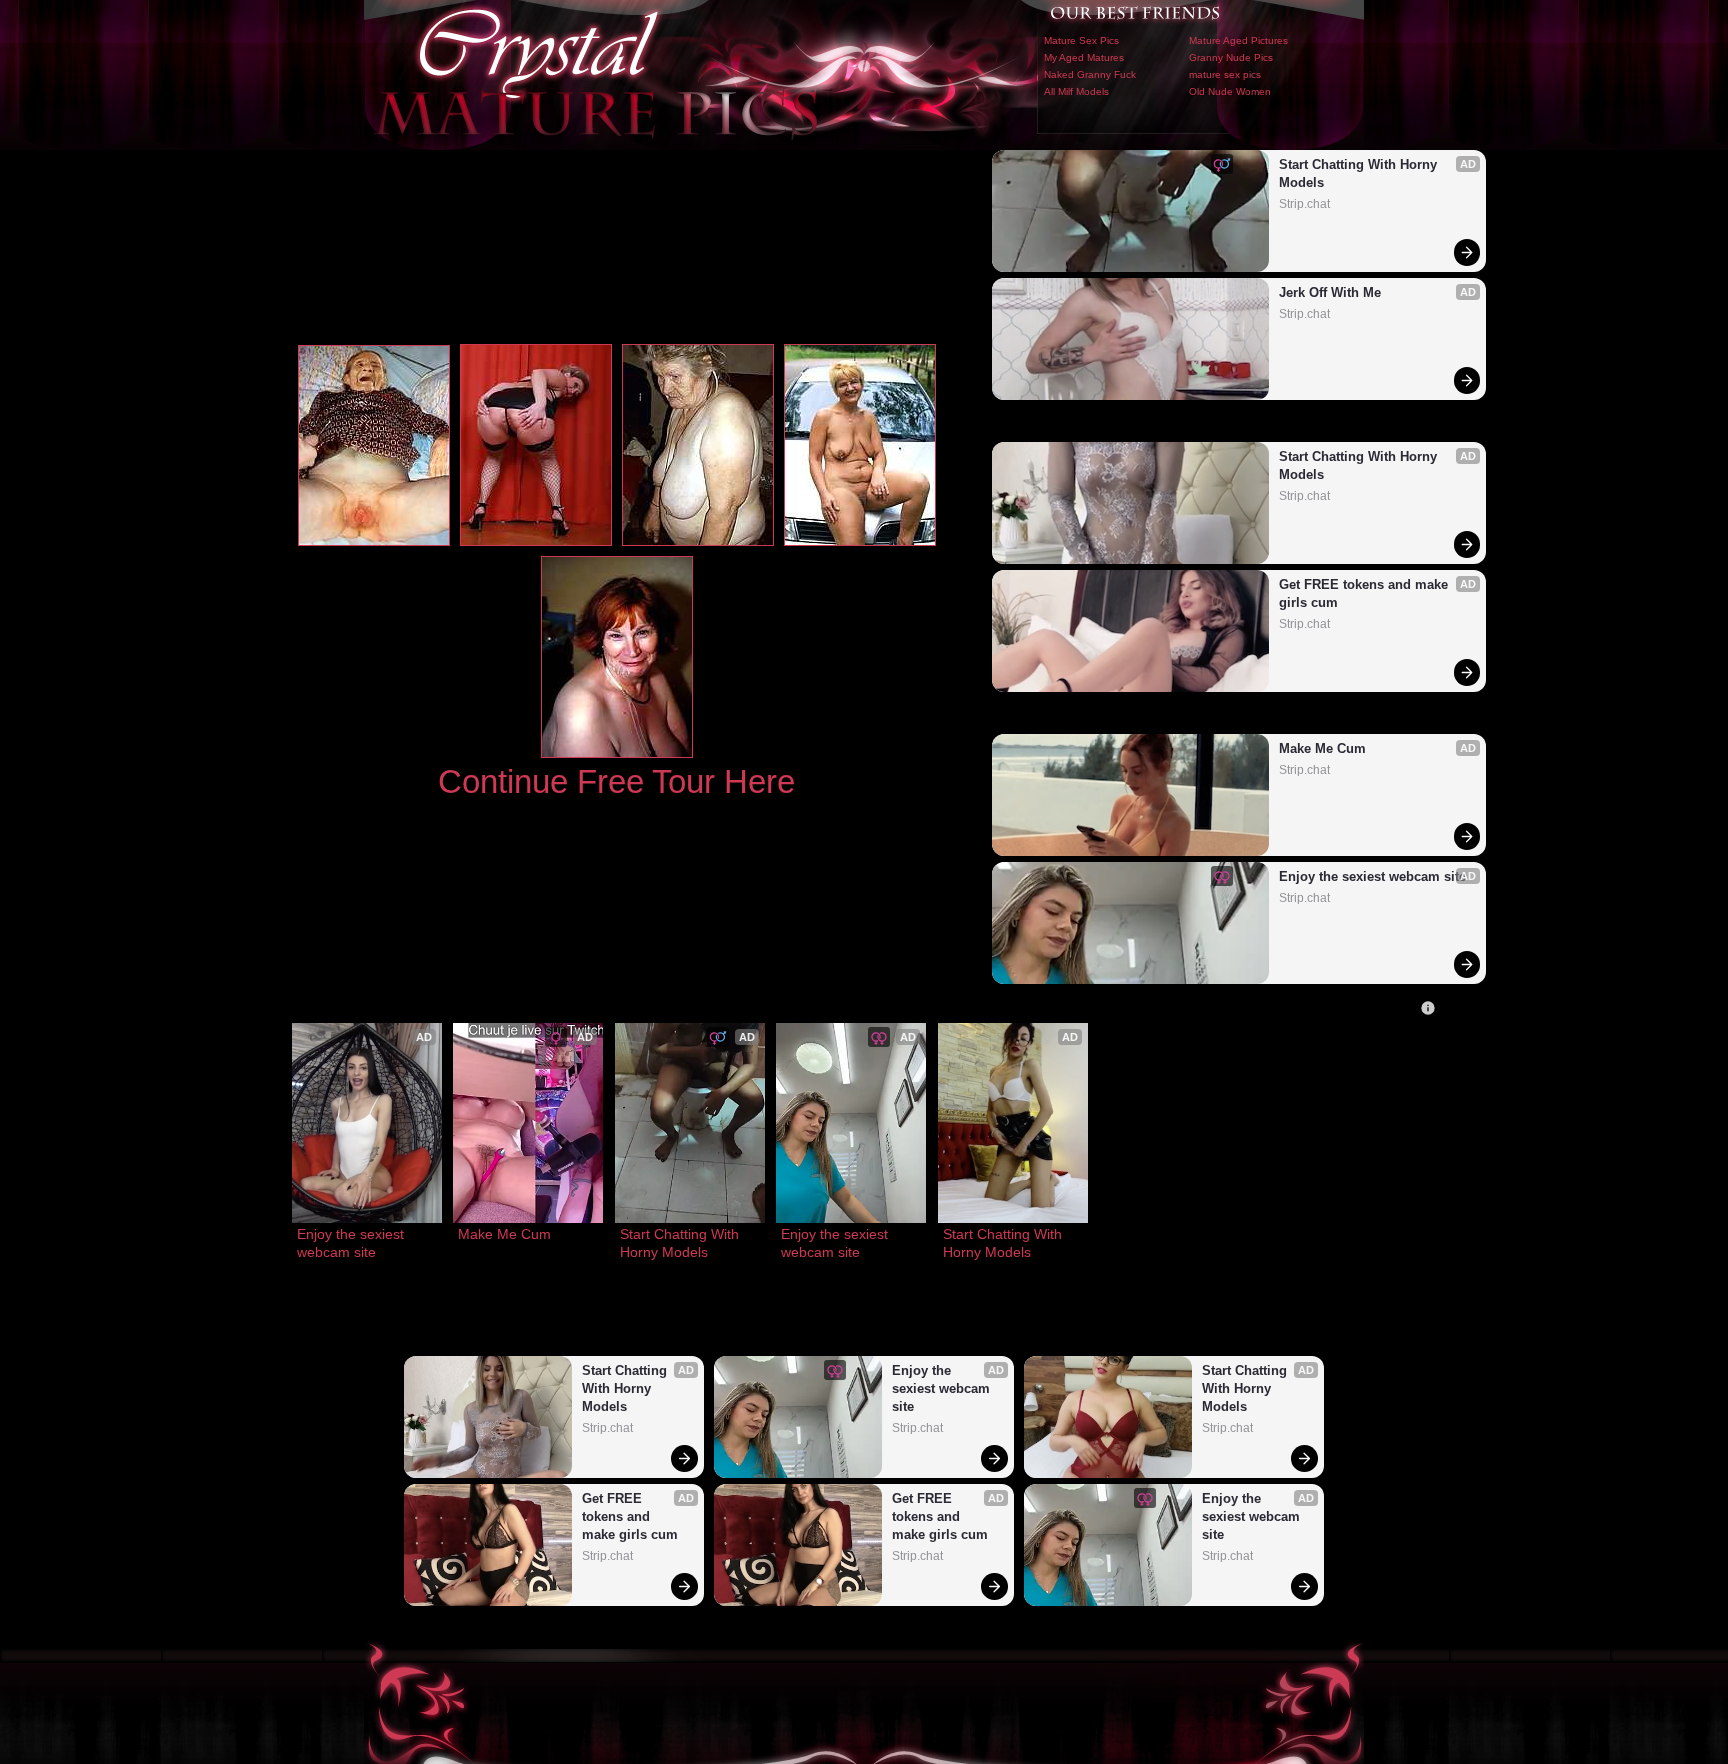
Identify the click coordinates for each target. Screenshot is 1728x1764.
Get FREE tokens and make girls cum (1365, 593)
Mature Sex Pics (1081, 40)
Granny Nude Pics (1231, 57)
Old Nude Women (1230, 91)
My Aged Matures (1084, 57)
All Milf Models (1076, 91)
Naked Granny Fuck (1090, 74)
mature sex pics (1225, 74)
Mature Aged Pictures (1238, 40)
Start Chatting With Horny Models (1360, 173)
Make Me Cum (1322, 748)
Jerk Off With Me (1330, 292)
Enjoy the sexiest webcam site (1372, 876)
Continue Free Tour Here (616, 781)
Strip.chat (1304, 204)
